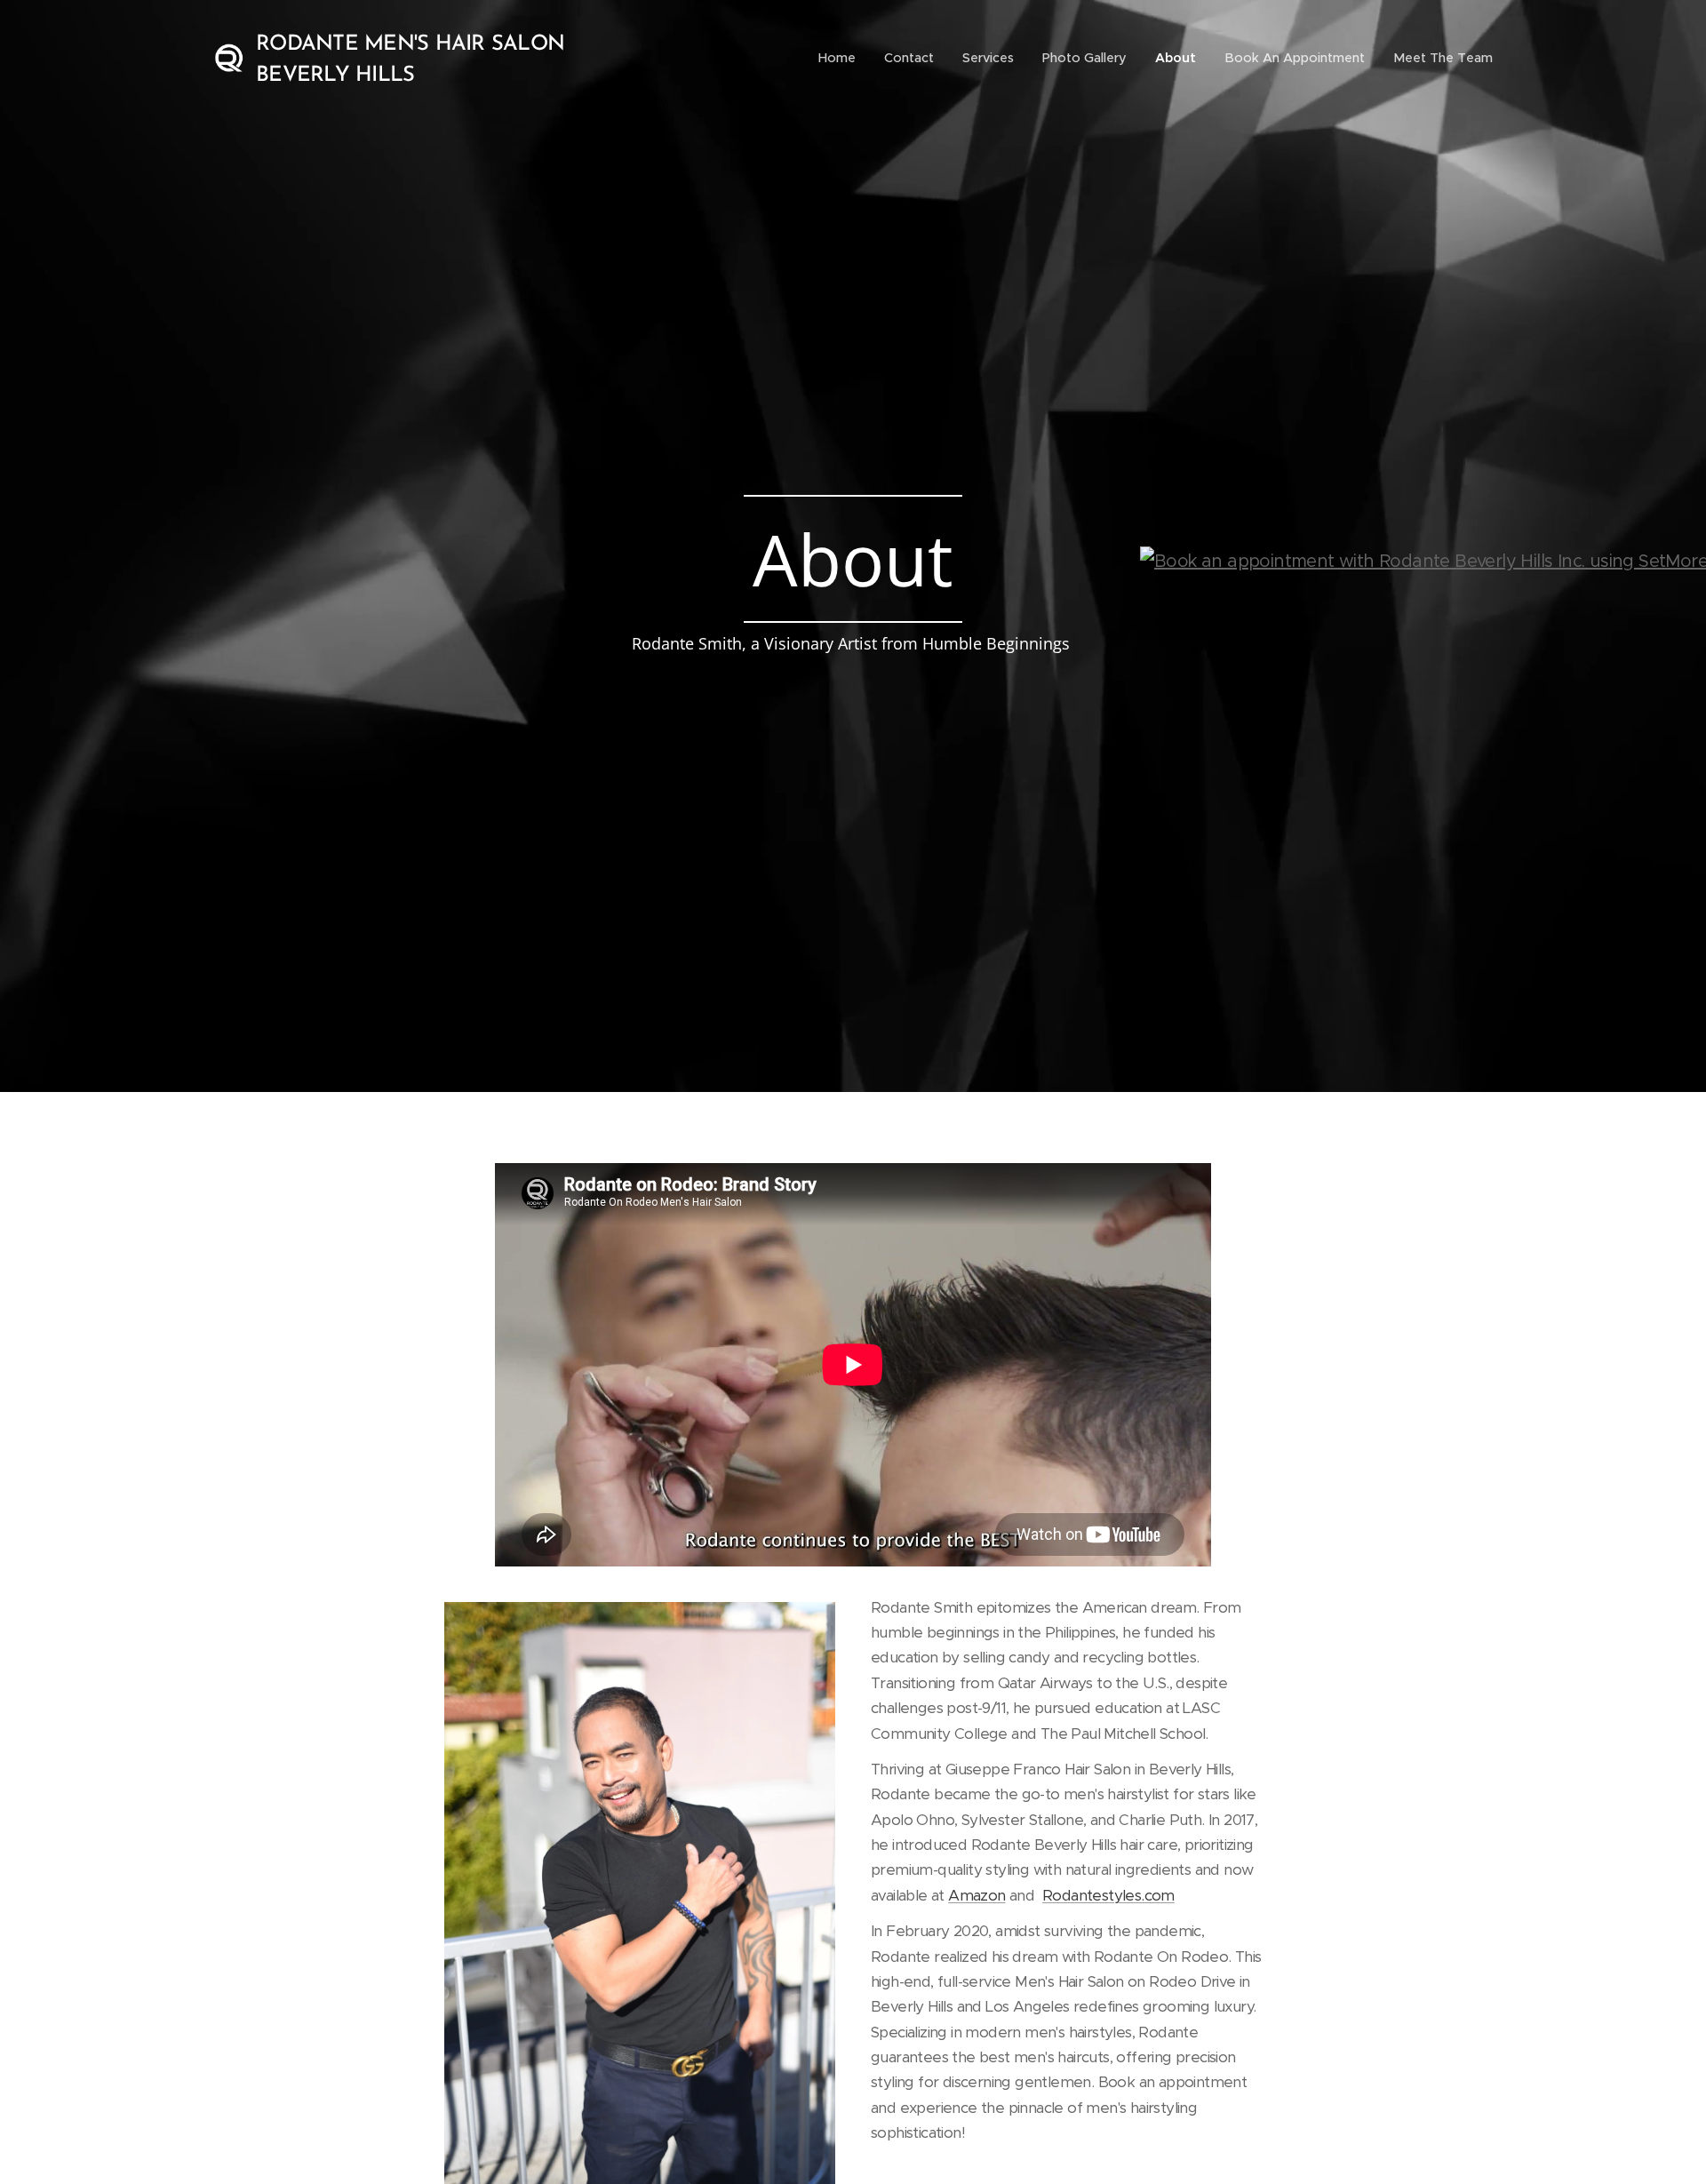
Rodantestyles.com (1108, 1895)
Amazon (977, 1895)
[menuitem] (842, 58)
